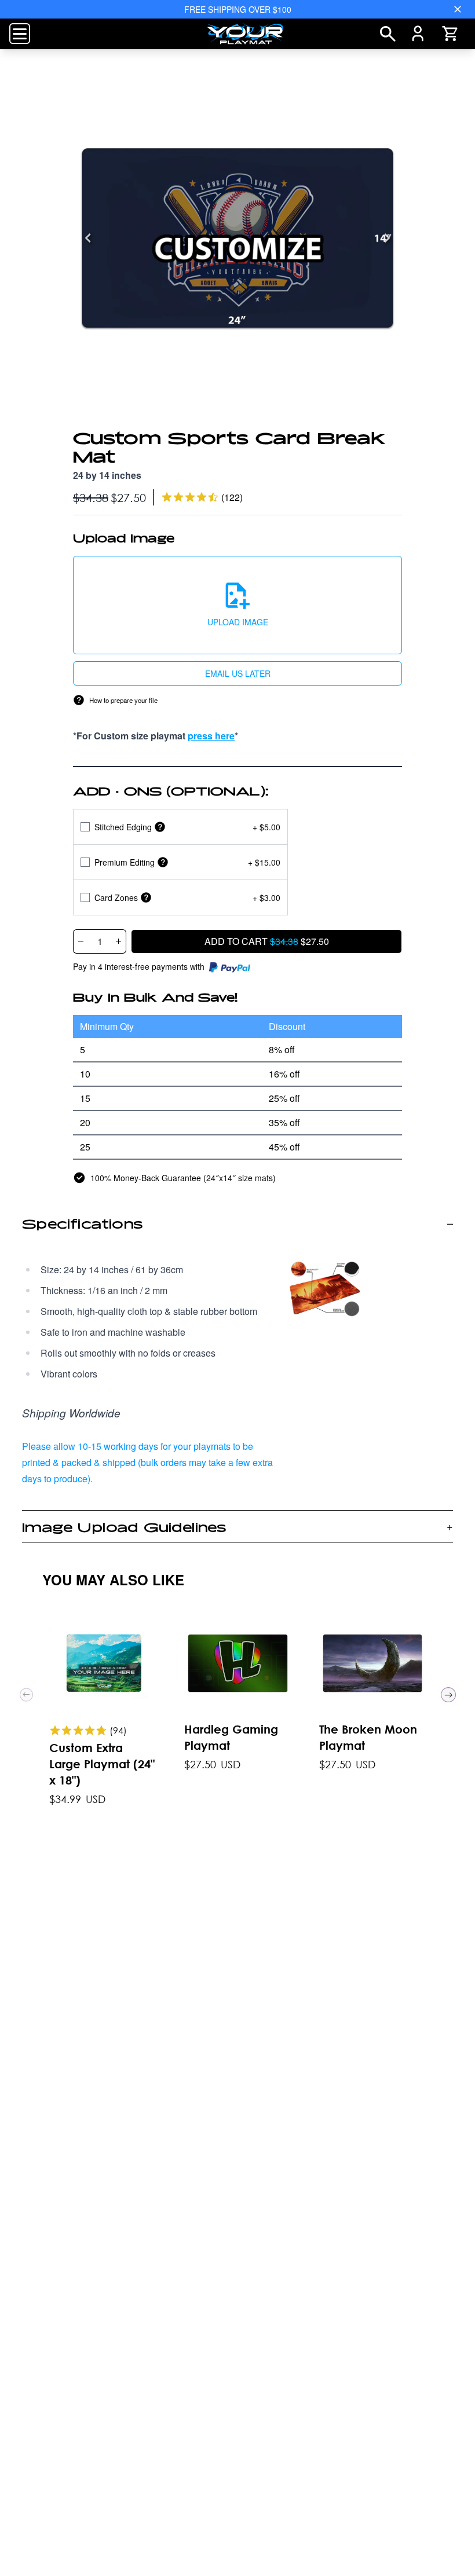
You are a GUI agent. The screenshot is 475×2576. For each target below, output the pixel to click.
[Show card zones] (146, 897)
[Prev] (26, 1694)
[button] (237, 605)
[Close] (458, 9)
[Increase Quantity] (119, 941)
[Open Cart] (450, 34)
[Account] (418, 34)
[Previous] (88, 238)
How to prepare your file (123, 700)
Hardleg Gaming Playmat (231, 1737)
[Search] (388, 34)
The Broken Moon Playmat (368, 1737)
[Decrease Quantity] (81, 941)
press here (211, 736)
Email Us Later (238, 673)
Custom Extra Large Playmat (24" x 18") (102, 1764)
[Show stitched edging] (160, 827)
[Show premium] (163, 862)
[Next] (387, 238)
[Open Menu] (20, 34)
